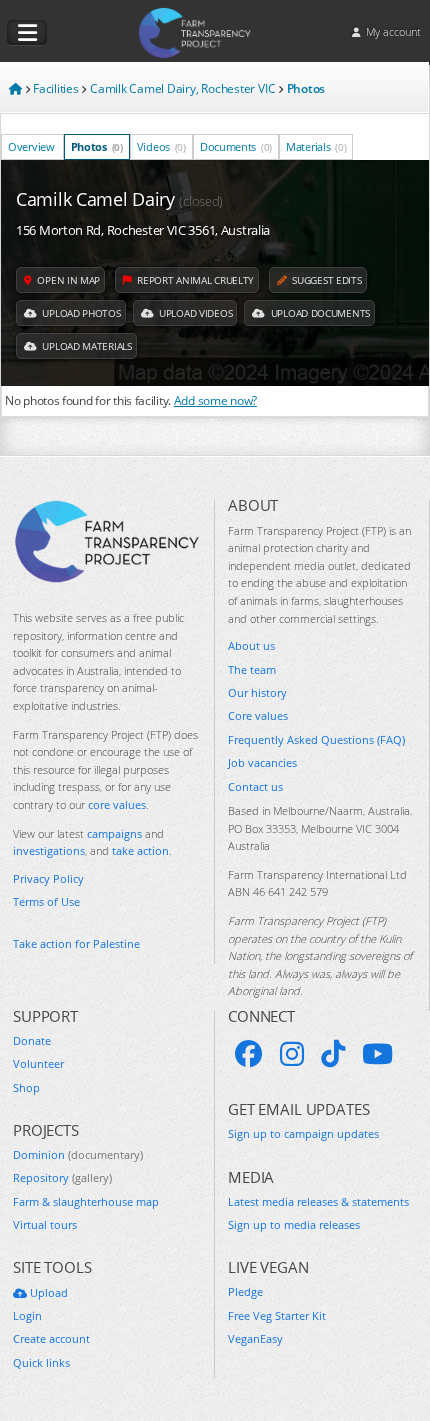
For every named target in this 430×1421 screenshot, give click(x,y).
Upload (47, 1292)
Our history (257, 692)
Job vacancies (262, 762)
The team (252, 669)
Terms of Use (46, 901)
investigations (49, 850)
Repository (62, 1177)
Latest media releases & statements (318, 1201)
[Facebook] (249, 1054)
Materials (316, 146)
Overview (31, 146)
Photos (97, 146)
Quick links (41, 1362)
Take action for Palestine (76, 943)
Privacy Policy (48, 878)
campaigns (114, 833)
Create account (51, 1338)
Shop (26, 1087)
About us (251, 645)
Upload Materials (86, 346)
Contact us (255, 786)
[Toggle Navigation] (27, 33)
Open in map (67, 280)
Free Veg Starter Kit (277, 1315)
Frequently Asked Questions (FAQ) (316, 739)
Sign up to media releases (294, 1224)
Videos (161, 146)
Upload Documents (319, 313)
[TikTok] (333, 1054)
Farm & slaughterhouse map (86, 1201)
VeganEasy (255, 1338)
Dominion (78, 1154)
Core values (258, 715)
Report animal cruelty (195, 280)
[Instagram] (292, 1054)
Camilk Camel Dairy (119, 199)
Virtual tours (45, 1224)
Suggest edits (326, 280)
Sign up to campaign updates (303, 1133)
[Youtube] (377, 1054)
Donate (32, 1040)
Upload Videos (194, 313)
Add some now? (215, 400)
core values (117, 804)
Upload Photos (80, 313)
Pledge (245, 1291)
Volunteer (38, 1063)
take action (140, 850)
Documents (236, 146)
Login (27, 1315)
